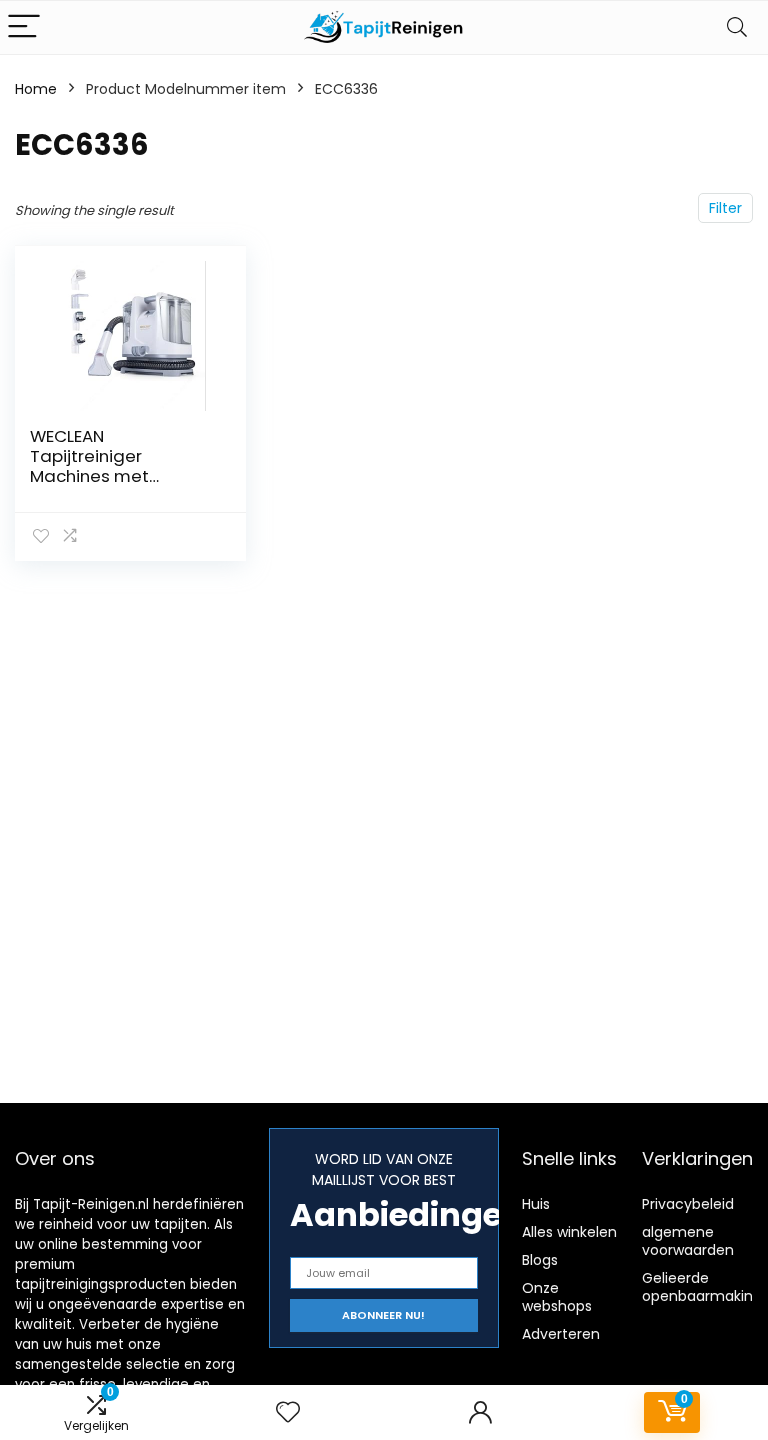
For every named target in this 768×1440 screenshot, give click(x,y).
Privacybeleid (688, 1204)
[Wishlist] (288, 1412)
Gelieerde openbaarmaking (702, 1287)
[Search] (737, 27)
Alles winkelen (569, 1232)
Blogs (540, 1260)
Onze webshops (557, 1297)
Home (36, 89)
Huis (536, 1204)
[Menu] (24, 27)
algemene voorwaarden (688, 1241)
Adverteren (561, 1334)
